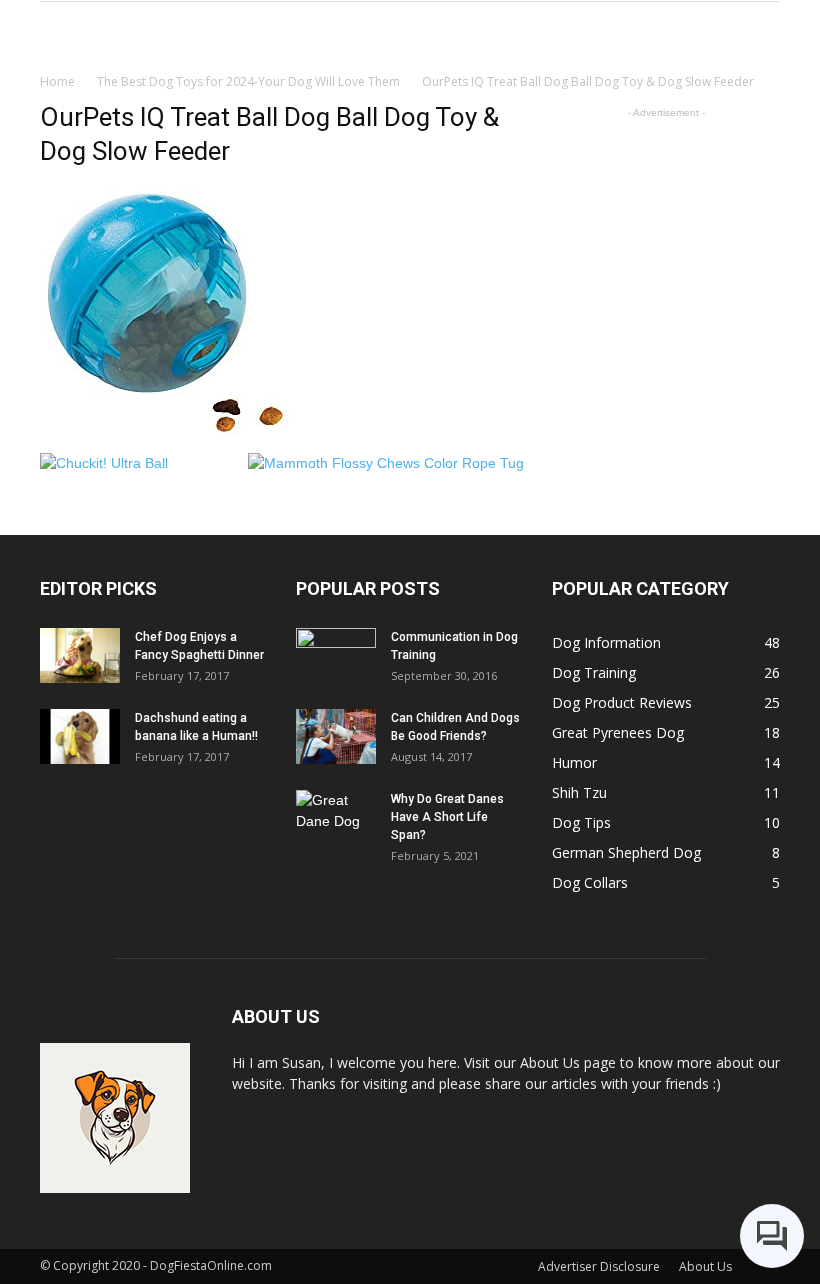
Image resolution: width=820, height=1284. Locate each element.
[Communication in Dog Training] (336, 656)
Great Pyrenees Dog (618, 732)
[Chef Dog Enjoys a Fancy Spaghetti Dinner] (80, 655)
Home (57, 81)
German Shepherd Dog (626, 852)
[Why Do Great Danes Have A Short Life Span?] (336, 818)
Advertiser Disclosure (599, 1266)
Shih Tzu (579, 792)
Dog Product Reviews (622, 702)
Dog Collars (590, 882)
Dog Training (594, 672)
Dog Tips (581, 822)
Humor (574, 762)
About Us (705, 1266)
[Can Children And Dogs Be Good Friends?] (336, 736)
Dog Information (606, 642)
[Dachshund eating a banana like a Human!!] (80, 736)
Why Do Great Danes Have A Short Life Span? (447, 817)
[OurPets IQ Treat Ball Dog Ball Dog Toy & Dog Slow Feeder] (165, 432)
